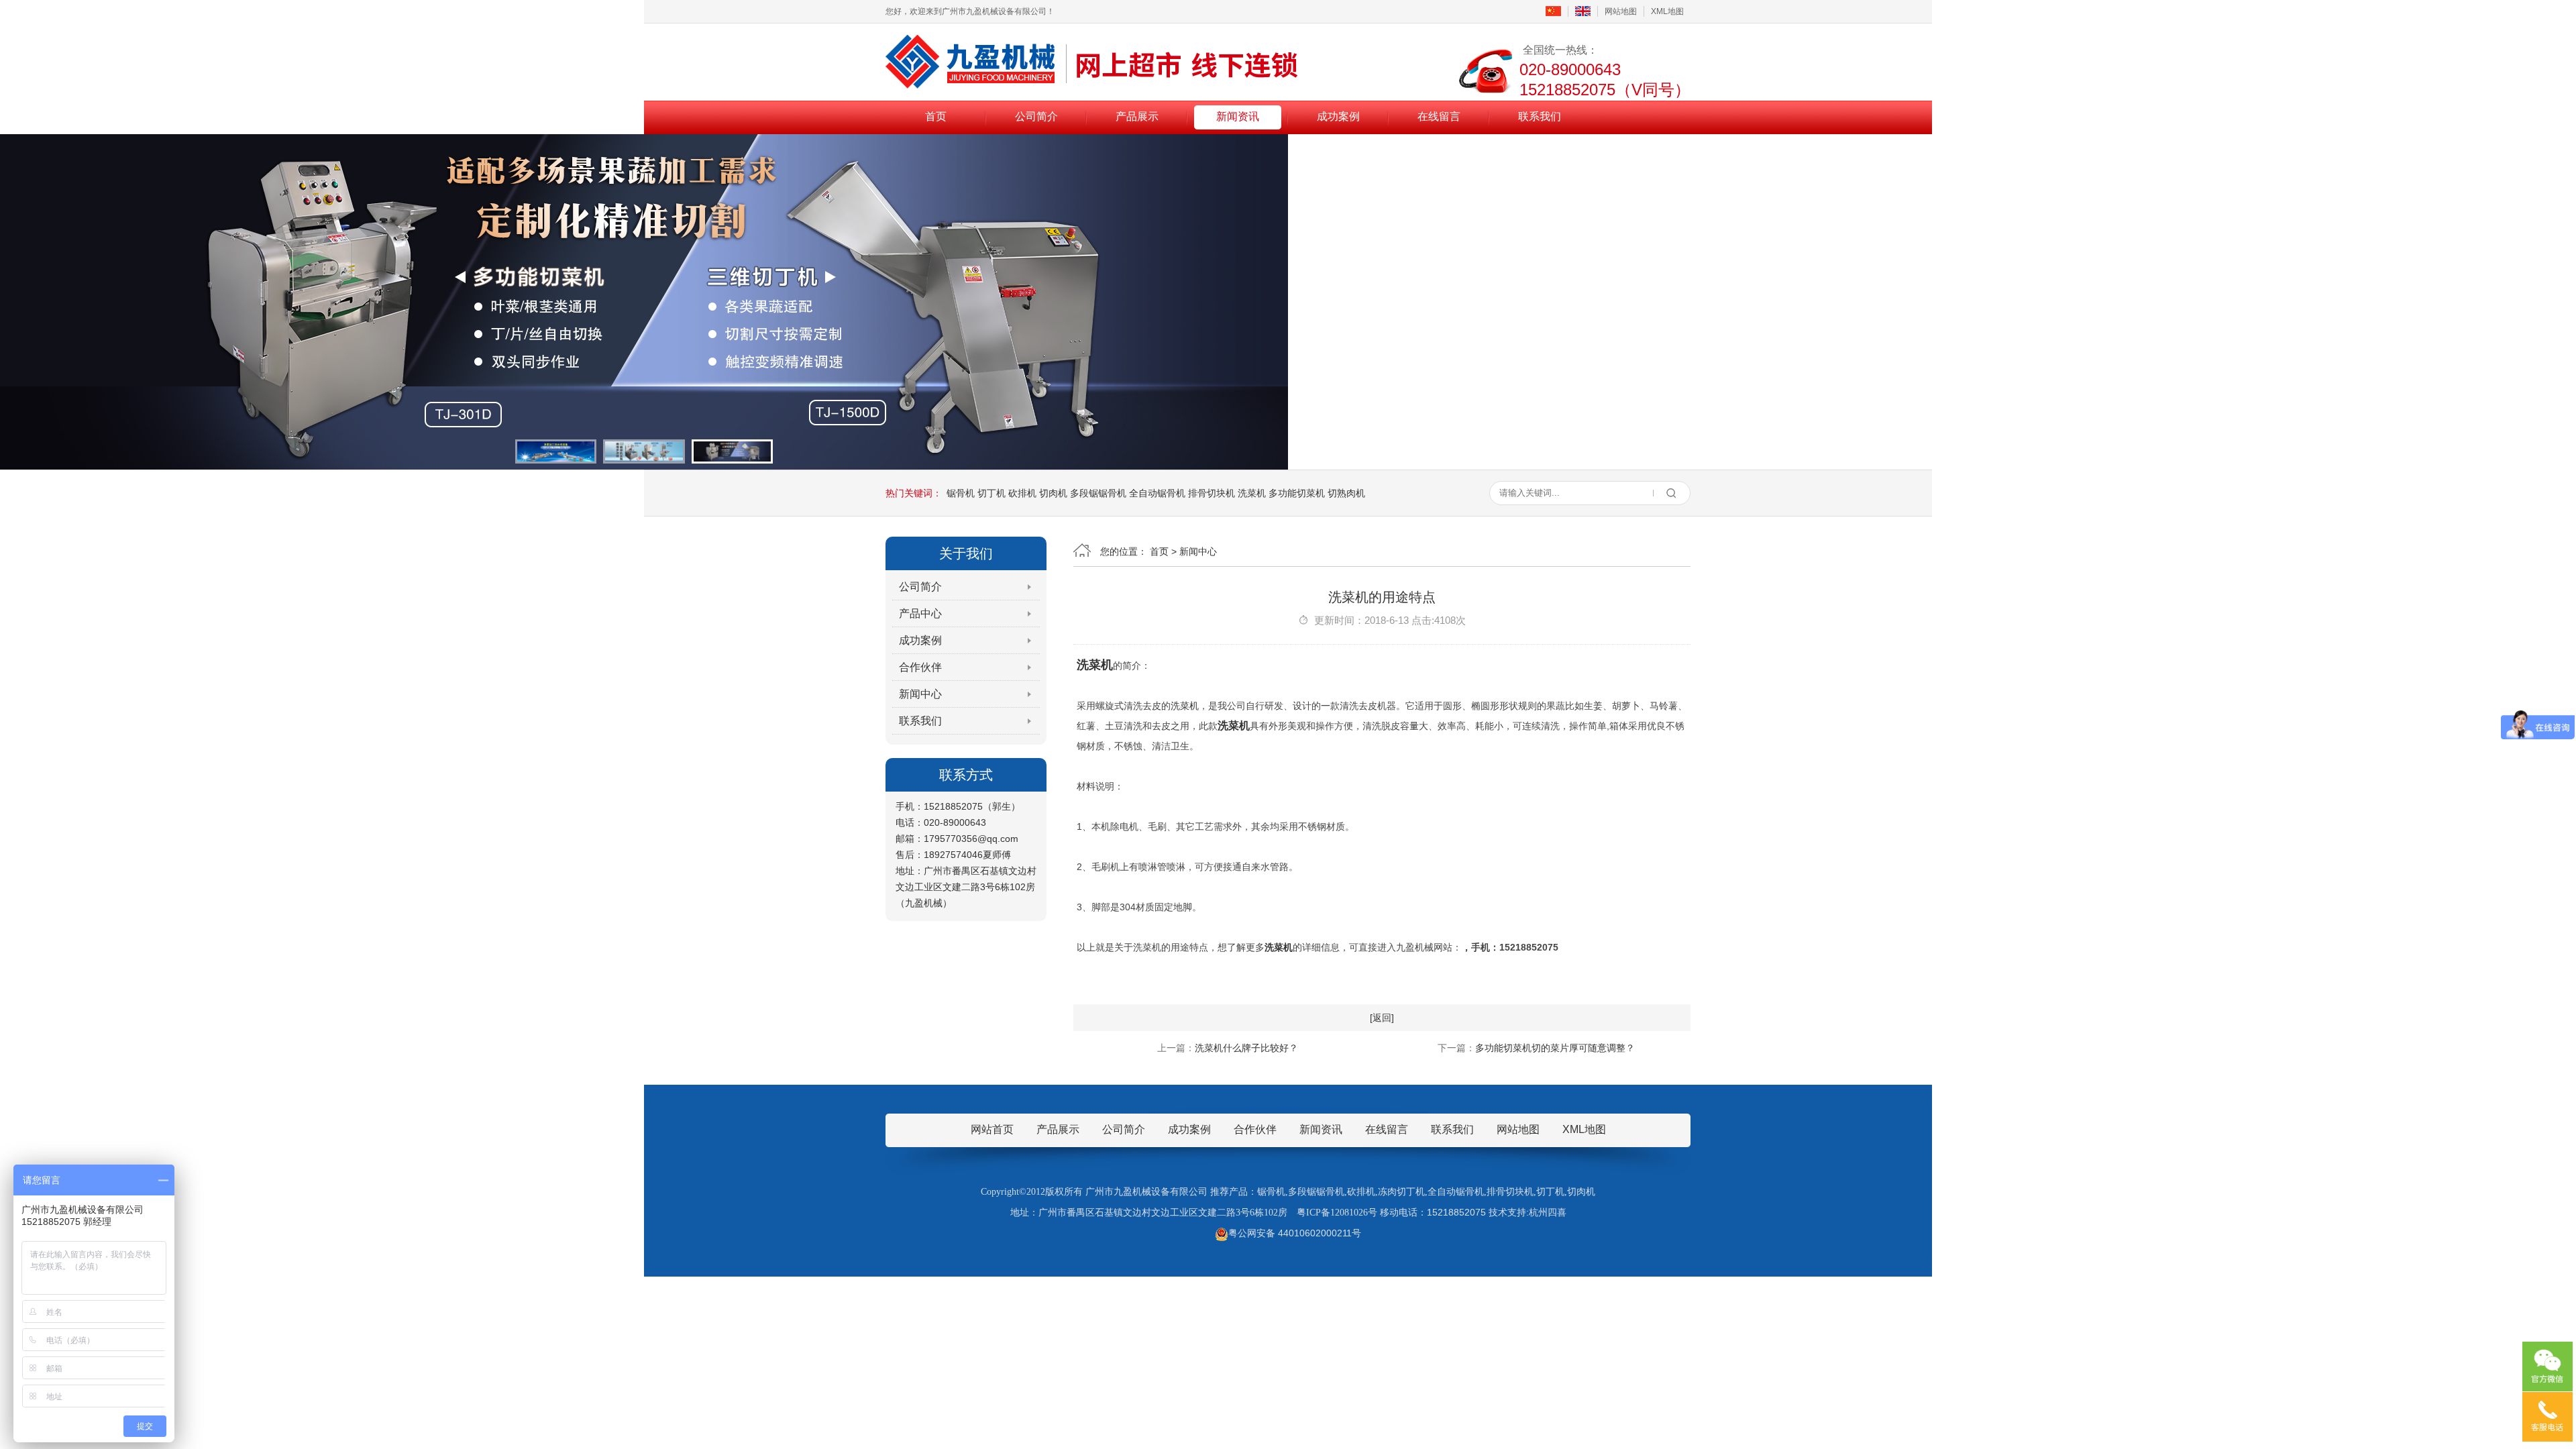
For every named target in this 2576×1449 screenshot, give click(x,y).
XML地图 (1667, 11)
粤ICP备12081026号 (1337, 1213)
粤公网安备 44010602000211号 (1295, 1233)
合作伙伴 (920, 667)
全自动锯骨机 (1157, 493)
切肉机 (1053, 493)
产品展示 (1137, 116)
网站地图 (1621, 11)
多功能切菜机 (1297, 493)
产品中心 (920, 613)
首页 (936, 116)
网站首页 (992, 1129)
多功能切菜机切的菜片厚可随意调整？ (1555, 1048)
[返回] (1382, 1018)
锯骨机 (961, 493)
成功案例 (1338, 116)
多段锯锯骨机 (1098, 493)
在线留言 (1439, 116)
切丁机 (991, 493)
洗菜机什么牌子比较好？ (1246, 1048)
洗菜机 (1252, 493)
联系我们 (1540, 116)
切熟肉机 (1346, 493)
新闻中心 (920, 694)
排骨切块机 (1212, 493)
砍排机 (1022, 493)
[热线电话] (2547, 1417)
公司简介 (1036, 116)
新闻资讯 (1238, 116)
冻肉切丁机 (1401, 1192)
